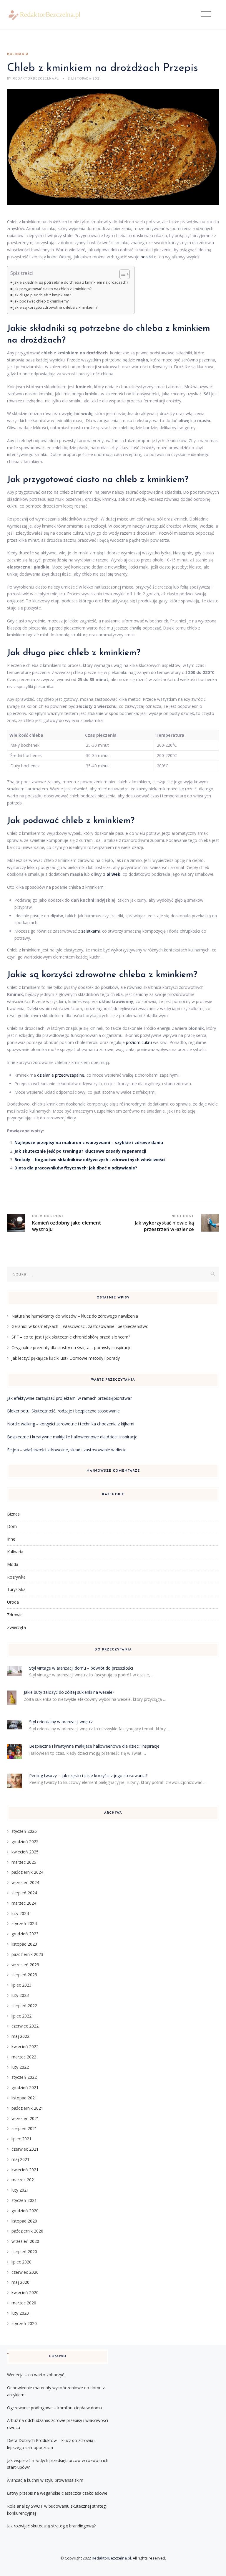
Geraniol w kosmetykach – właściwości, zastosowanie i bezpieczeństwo (80, 1326)
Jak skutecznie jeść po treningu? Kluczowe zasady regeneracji (80, 1151)
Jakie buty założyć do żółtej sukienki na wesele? (69, 1692)
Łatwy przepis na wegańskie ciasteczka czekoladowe (57, 2493)
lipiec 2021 (21, 2139)
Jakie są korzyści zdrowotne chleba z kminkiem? (55, 307)
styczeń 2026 (24, 1831)
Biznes (13, 1514)
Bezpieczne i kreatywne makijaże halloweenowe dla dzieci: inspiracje (72, 1437)
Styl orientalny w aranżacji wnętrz (61, 1722)
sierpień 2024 (24, 1893)
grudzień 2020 (25, 2211)
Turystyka (16, 1589)
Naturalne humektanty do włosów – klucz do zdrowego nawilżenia (75, 1316)
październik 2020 (27, 2231)
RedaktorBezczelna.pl (111, 2558)
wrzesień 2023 (25, 1965)
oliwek (113, 874)
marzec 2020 (24, 2303)
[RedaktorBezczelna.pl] (44, 15)
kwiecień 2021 (25, 2170)
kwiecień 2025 (25, 1852)
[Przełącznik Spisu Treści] (122, 274)
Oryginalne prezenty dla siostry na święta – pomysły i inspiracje (72, 1348)
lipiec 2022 (21, 2016)
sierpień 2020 (24, 2252)
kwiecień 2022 (25, 2047)
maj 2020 (20, 2282)
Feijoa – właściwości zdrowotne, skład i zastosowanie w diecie (67, 1450)
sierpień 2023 (24, 1975)
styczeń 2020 (24, 2323)
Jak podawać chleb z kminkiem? (41, 301)
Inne (11, 1539)
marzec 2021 (24, 2180)
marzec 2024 (24, 1903)
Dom (12, 1526)
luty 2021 (20, 2190)
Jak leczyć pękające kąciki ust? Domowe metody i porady (66, 1358)
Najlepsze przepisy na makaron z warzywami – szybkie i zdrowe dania (89, 1142)
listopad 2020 (24, 2221)
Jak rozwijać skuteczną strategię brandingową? (51, 2526)
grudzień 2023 (25, 1934)
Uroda (13, 1602)
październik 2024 (27, 1872)
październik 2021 (27, 2108)
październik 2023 (27, 1954)
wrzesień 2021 (25, 2118)
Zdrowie (15, 1615)
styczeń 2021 (24, 2200)
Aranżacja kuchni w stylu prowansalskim (45, 2480)
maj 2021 (20, 2159)
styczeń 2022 (24, 2077)
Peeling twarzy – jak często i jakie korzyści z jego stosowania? (88, 1776)
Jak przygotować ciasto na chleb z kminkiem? (53, 289)
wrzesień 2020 (25, 2241)
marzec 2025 (24, 1862)
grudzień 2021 (25, 2087)
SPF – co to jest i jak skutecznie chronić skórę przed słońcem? (71, 1337)
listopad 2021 (24, 2098)
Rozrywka (16, 1577)
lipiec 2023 (21, 1985)
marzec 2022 (24, 2057)
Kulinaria (18, 54)
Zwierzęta (16, 1627)
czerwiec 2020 (25, 2272)
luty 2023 (20, 1995)
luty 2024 (20, 1913)
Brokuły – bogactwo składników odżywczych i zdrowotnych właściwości (90, 1160)
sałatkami (90, 931)
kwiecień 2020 (25, 2292)
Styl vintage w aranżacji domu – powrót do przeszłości (81, 1668)
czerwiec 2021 (25, 2149)
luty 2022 (20, 2067)
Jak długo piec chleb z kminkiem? (42, 295)
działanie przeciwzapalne (61, 1075)
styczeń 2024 (24, 1923)
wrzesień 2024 (25, 1882)
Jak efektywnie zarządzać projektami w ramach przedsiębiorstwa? (69, 1398)
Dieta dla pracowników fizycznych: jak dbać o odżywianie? (76, 1168)
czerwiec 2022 (25, 2026)
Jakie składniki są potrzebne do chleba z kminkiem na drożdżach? (71, 282)
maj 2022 (20, 2036)
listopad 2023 (24, 1944)
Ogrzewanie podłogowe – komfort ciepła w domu (55, 2408)
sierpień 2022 (24, 2006)
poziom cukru (139, 1042)
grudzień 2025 (25, 1841)
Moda (13, 1564)
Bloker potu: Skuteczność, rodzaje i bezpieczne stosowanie (63, 1411)
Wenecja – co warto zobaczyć (36, 2375)
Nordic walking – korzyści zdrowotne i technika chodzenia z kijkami (71, 1424)
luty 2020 (20, 2313)
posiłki (147, 257)
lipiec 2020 (21, 2262)
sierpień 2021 (24, 2128)
